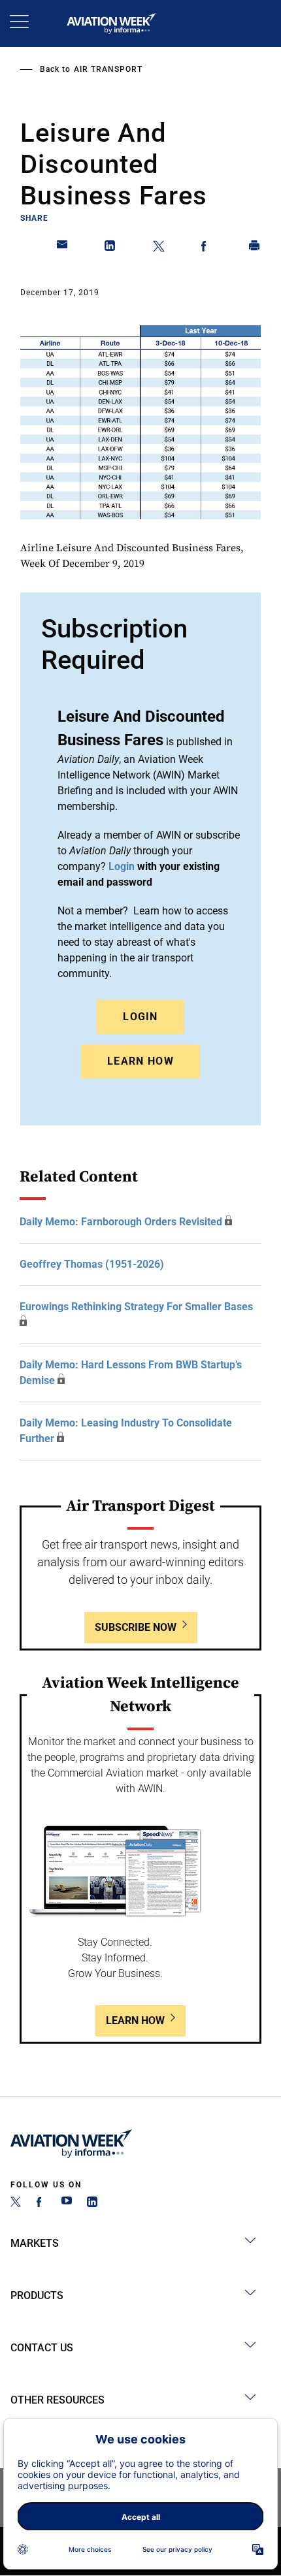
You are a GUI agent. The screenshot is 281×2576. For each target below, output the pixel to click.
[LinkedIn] (92, 2203)
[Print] (255, 248)
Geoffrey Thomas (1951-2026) (92, 1264)
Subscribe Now (136, 1627)
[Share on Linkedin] (110, 248)
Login (140, 1017)
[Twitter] (16, 2203)
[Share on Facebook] (207, 248)
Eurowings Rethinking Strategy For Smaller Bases (136, 1307)
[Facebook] (41, 2203)
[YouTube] (67, 2203)
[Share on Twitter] (159, 248)
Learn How (140, 1061)
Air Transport (108, 69)
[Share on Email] (63, 248)
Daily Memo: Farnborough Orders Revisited (121, 1222)
